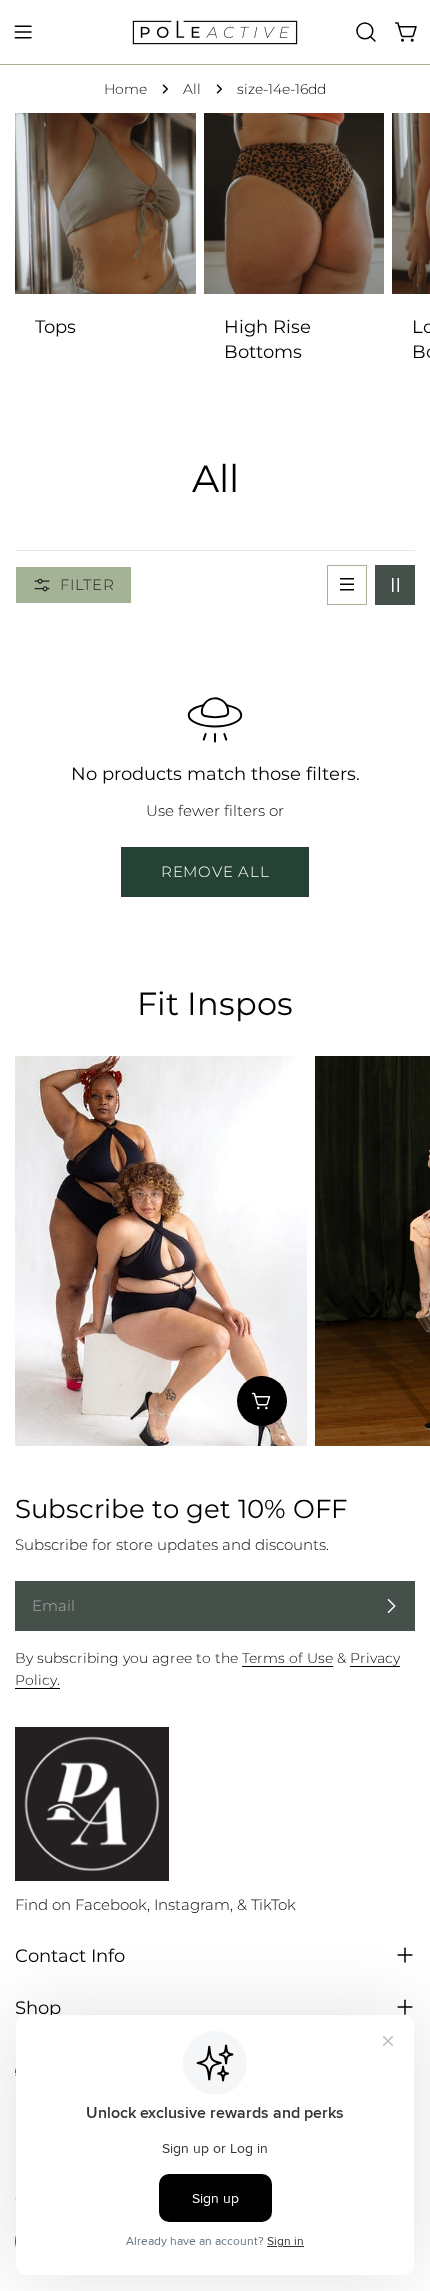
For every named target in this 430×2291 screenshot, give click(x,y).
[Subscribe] (391, 1606)
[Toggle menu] (23, 32)
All (192, 89)
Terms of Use (287, 1658)
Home (125, 89)
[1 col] (347, 585)
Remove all (215, 871)
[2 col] (395, 585)
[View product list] (262, 1401)
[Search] (366, 32)
